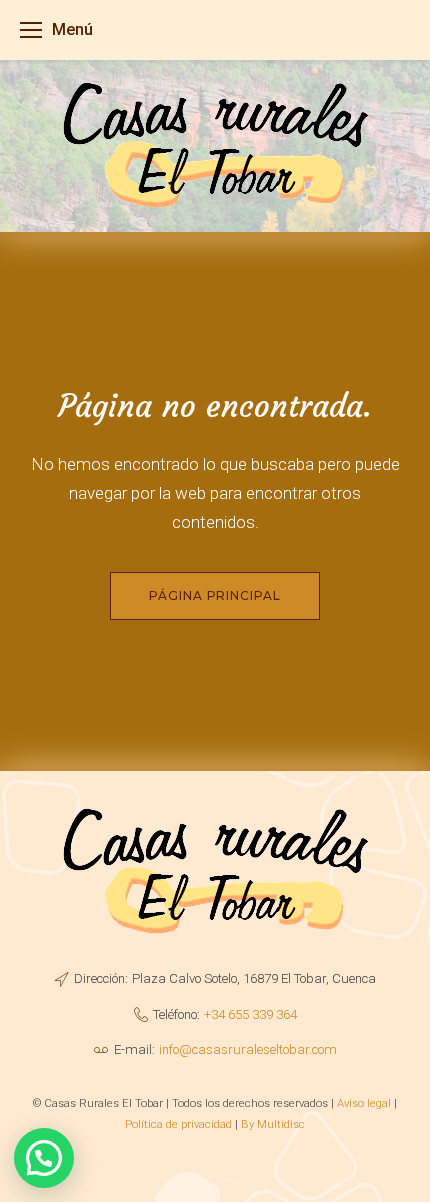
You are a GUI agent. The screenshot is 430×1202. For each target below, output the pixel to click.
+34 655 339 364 (250, 1014)
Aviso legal (364, 1103)
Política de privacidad (178, 1124)
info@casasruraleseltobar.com (248, 1049)
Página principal (215, 595)
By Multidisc (273, 1124)
